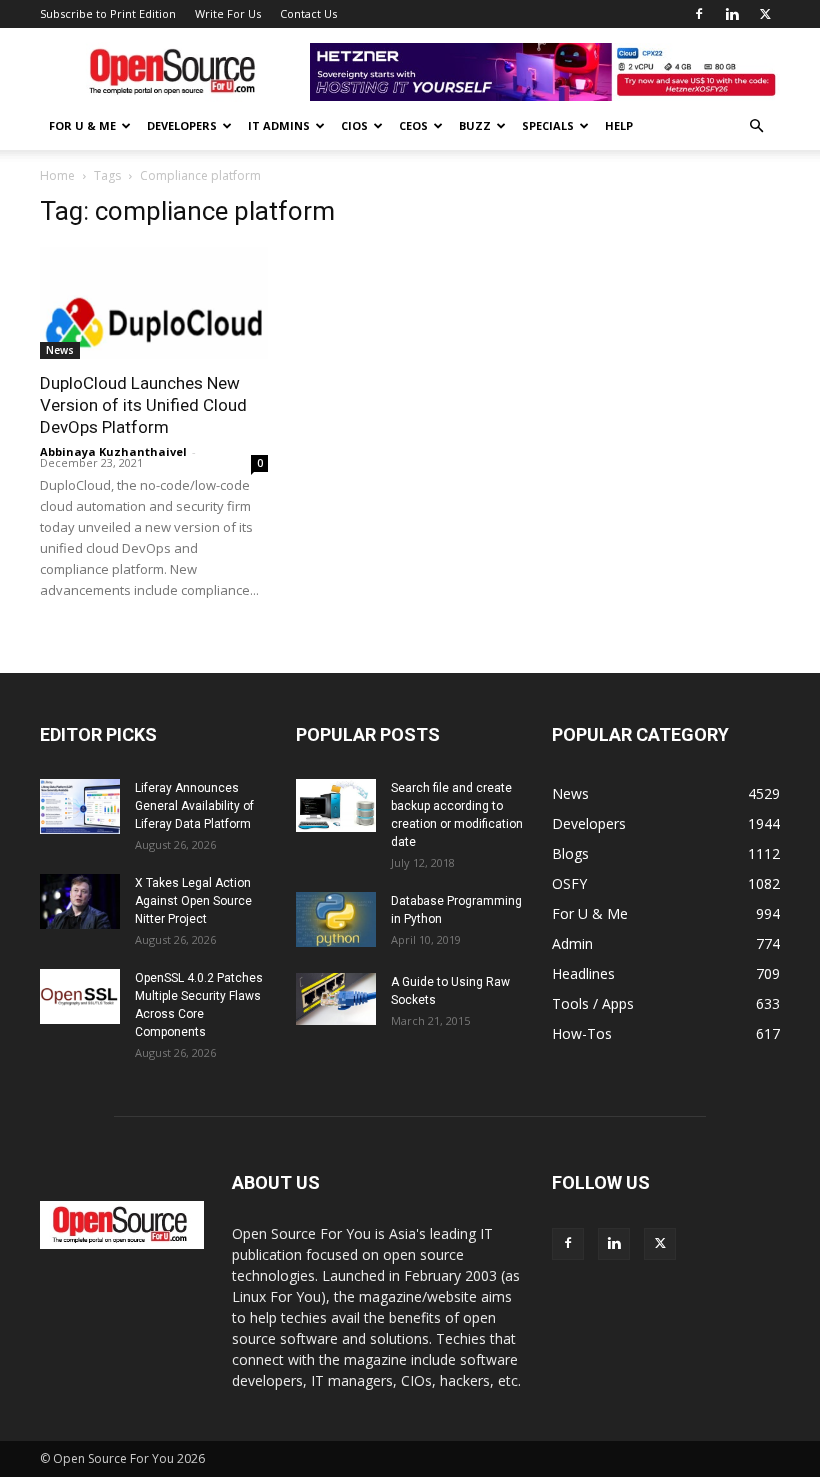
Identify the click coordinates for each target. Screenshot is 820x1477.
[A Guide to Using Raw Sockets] (336, 999)
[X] (765, 14)
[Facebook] (699, 14)
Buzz (475, 125)
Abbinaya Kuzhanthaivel (113, 451)
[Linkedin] (732, 14)
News (60, 350)
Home (57, 175)
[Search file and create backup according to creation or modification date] (336, 806)
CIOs (354, 125)
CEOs (413, 125)
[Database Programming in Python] (336, 919)
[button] (756, 126)
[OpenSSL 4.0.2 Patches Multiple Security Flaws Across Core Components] (80, 996)
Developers (182, 125)
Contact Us (308, 13)
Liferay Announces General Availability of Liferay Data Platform (194, 806)
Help (619, 125)
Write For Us (228, 13)
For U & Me (82, 125)
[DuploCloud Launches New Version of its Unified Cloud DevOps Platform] (154, 303)
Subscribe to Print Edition (108, 13)
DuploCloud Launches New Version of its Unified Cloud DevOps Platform (143, 405)
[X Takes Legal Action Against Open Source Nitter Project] (80, 901)
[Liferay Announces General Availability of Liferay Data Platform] (80, 806)
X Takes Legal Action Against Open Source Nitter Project (193, 901)
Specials (548, 125)
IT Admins (279, 125)
